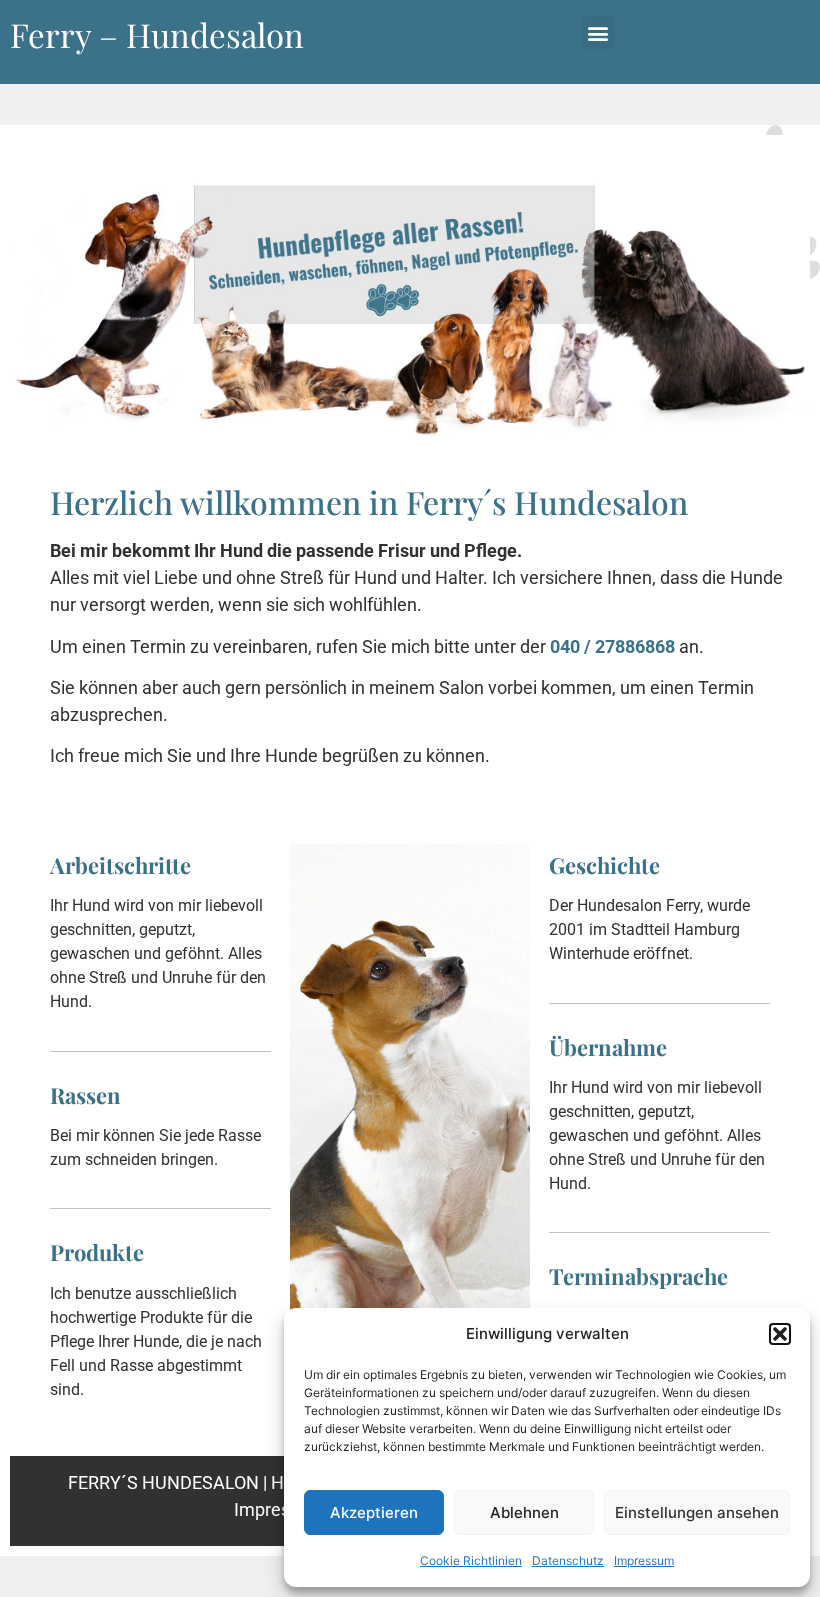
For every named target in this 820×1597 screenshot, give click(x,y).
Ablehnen (524, 1512)
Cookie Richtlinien (471, 1560)
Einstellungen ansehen (697, 1512)
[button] (780, 1334)
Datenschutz (568, 1560)
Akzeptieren (374, 1512)
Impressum (644, 1560)
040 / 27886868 (612, 646)
